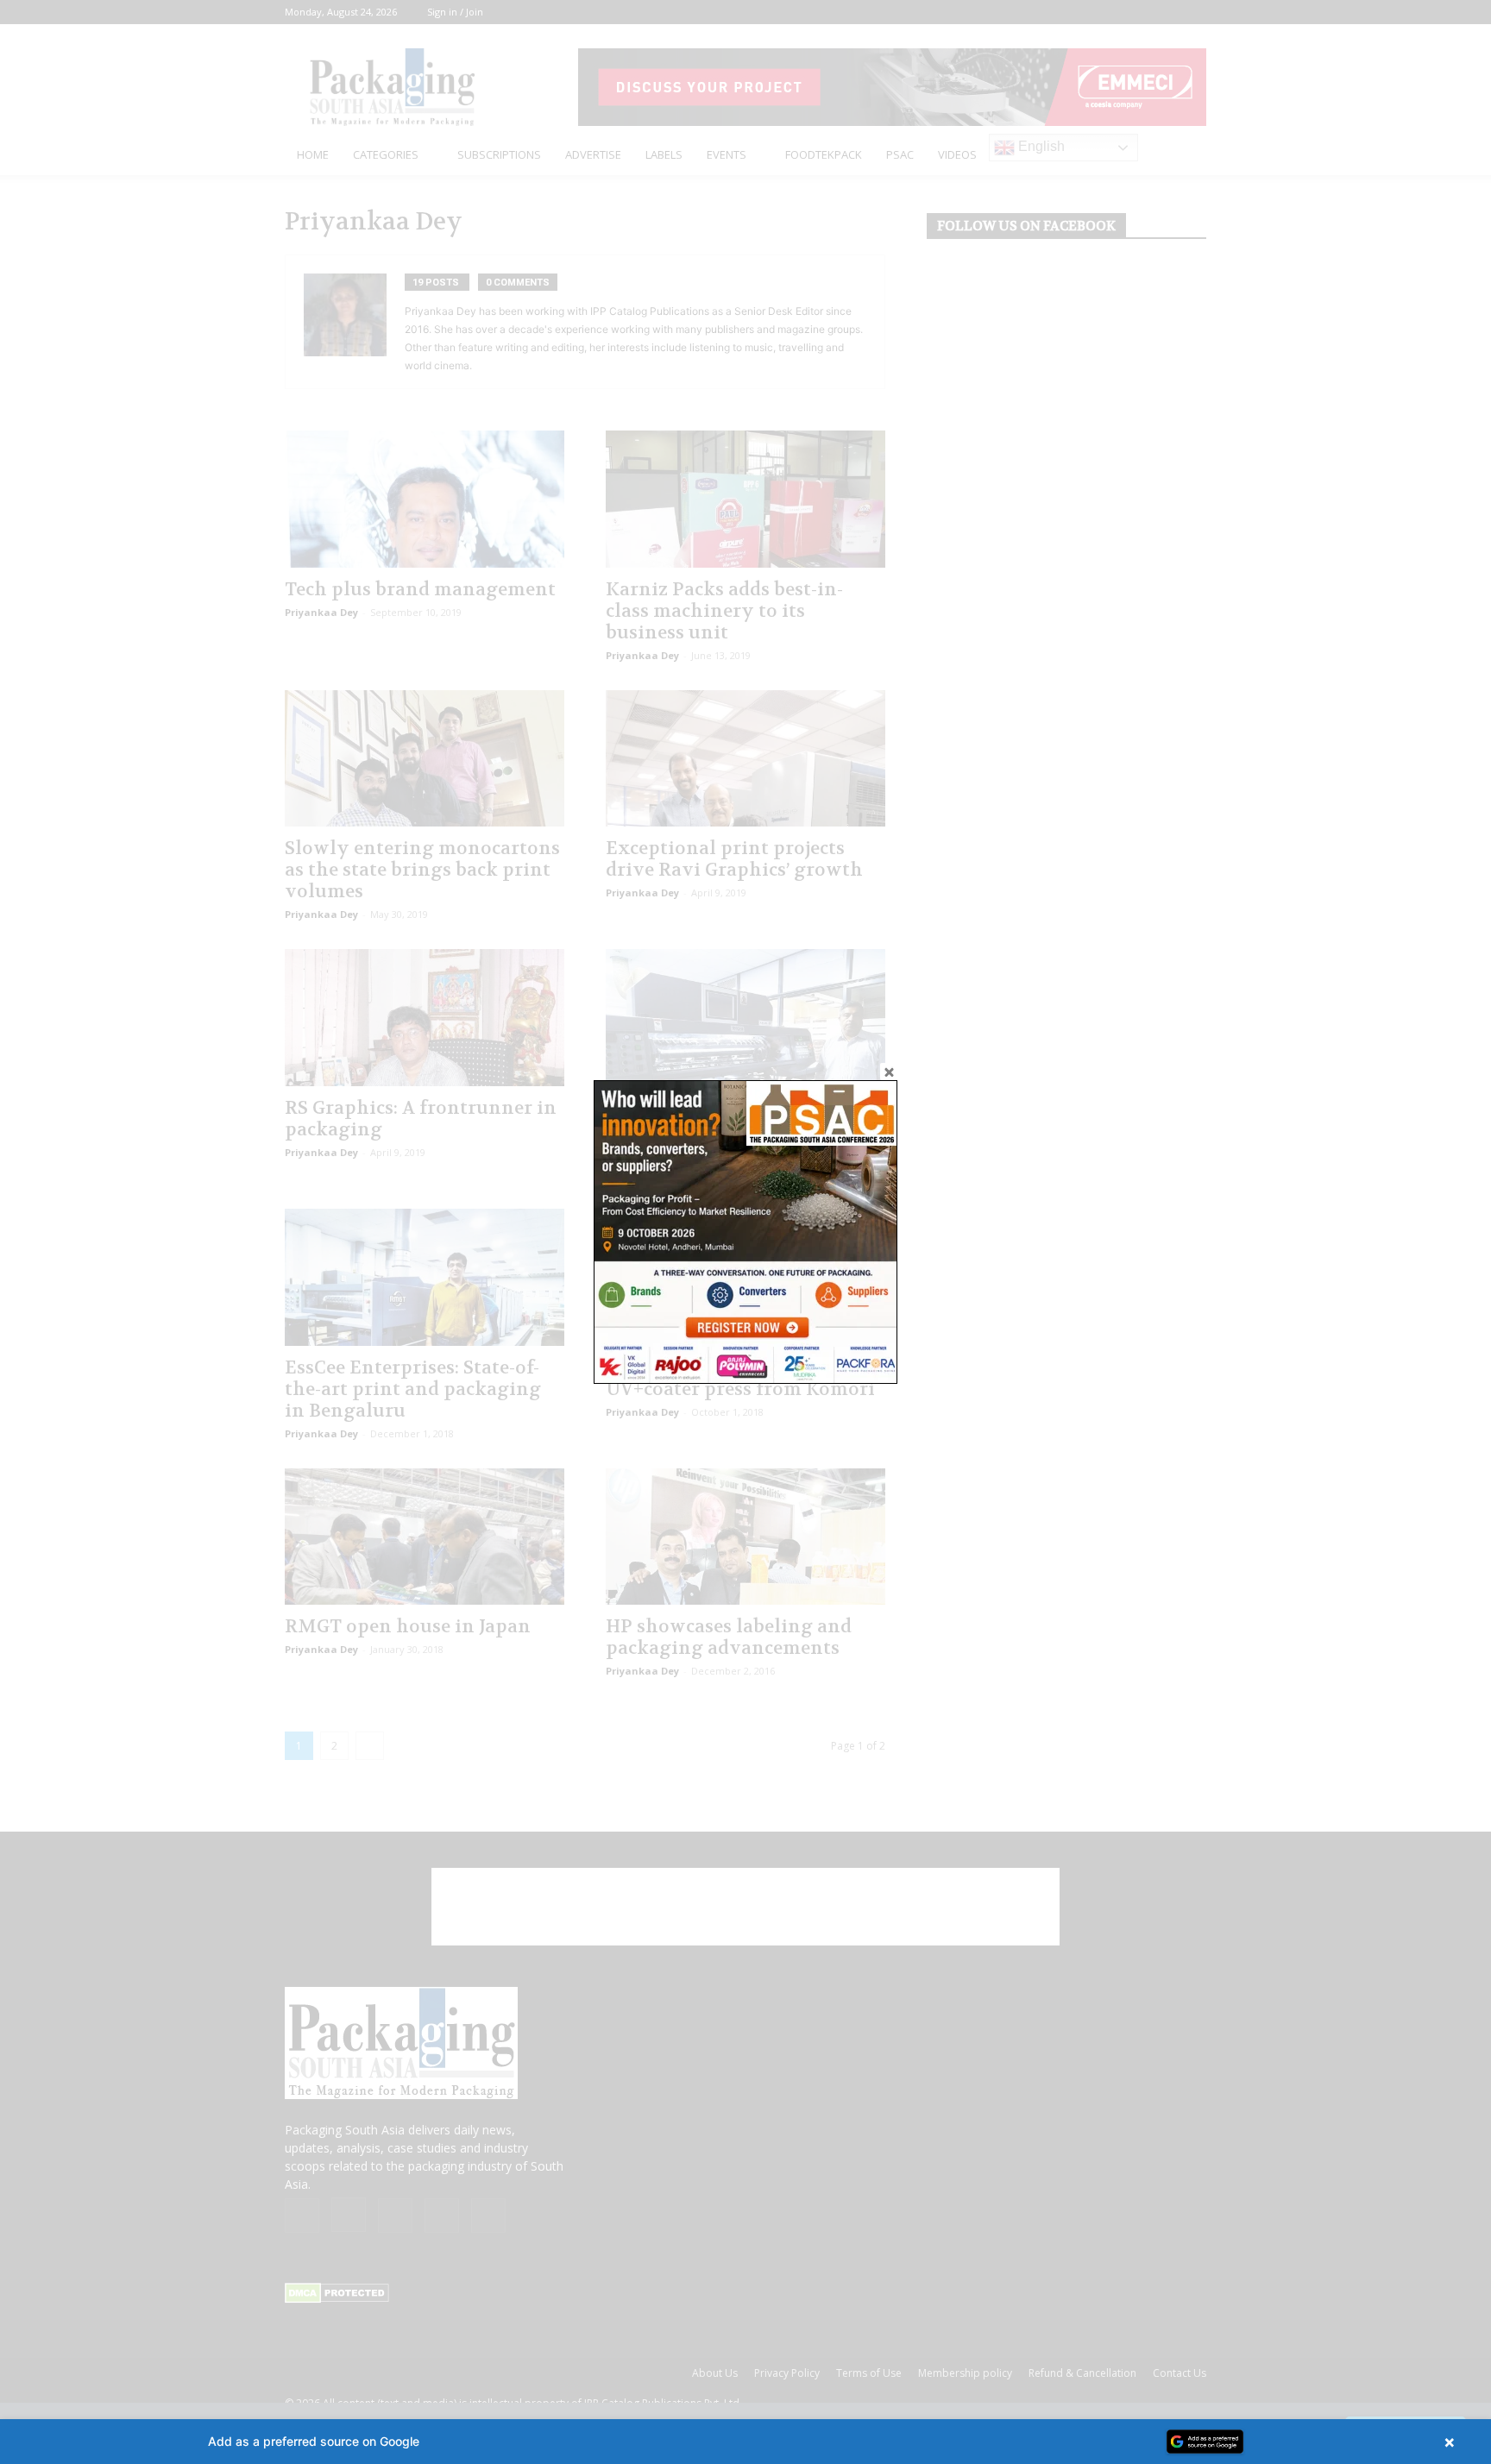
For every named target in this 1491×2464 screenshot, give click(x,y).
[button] (745, 2442)
